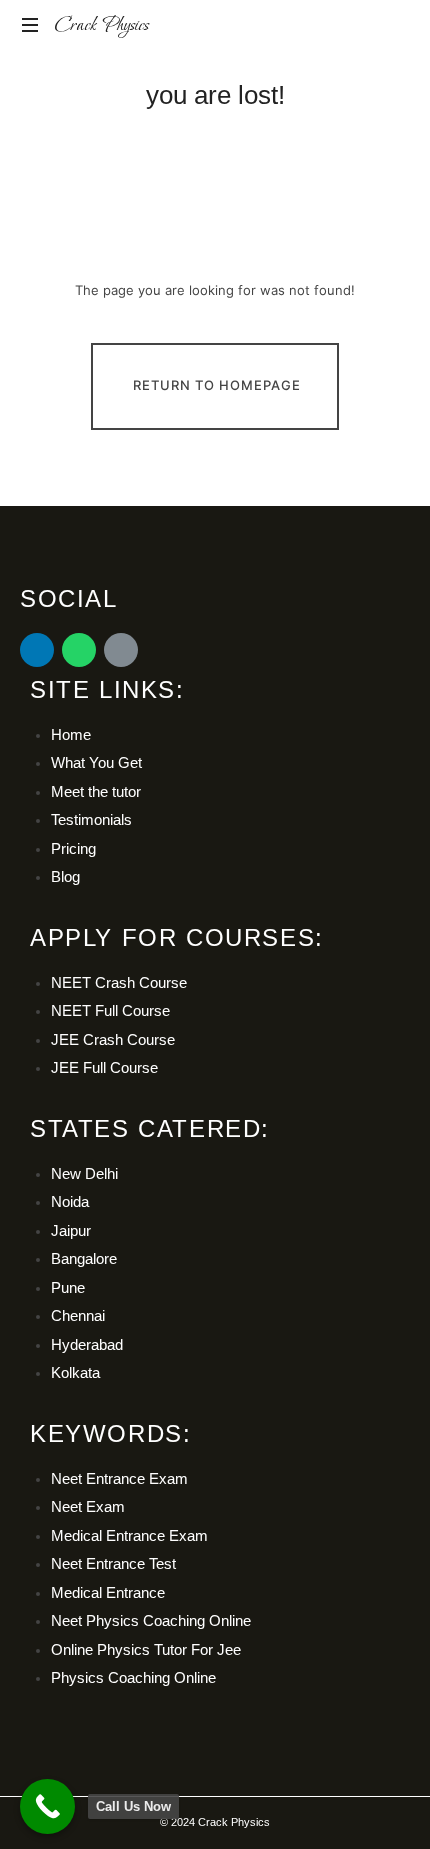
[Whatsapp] (79, 650)
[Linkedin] (37, 650)
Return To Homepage (217, 385)
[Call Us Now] (47, 1806)
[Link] (121, 650)
